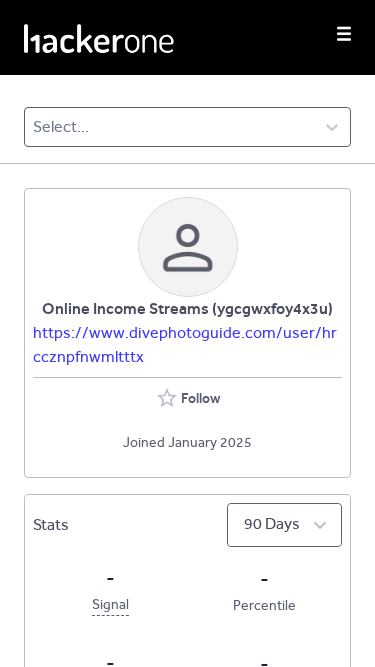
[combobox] (34, 127)
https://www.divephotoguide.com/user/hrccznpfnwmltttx (185, 344)
